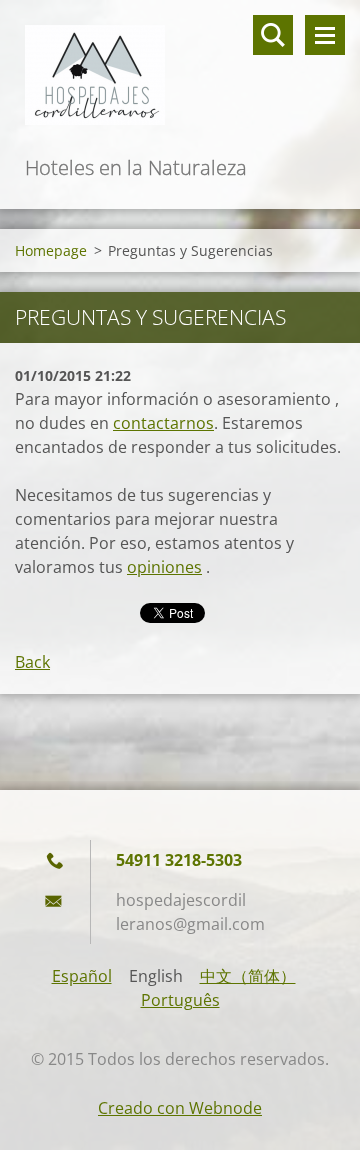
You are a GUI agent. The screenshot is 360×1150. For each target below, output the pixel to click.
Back (32, 662)
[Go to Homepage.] (180, 76)
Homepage (51, 250)
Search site (273, 35)
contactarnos (163, 423)
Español (82, 976)
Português (180, 1000)
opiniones (164, 567)
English (156, 976)
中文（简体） (248, 976)
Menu (325, 35)
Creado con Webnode (180, 1108)
